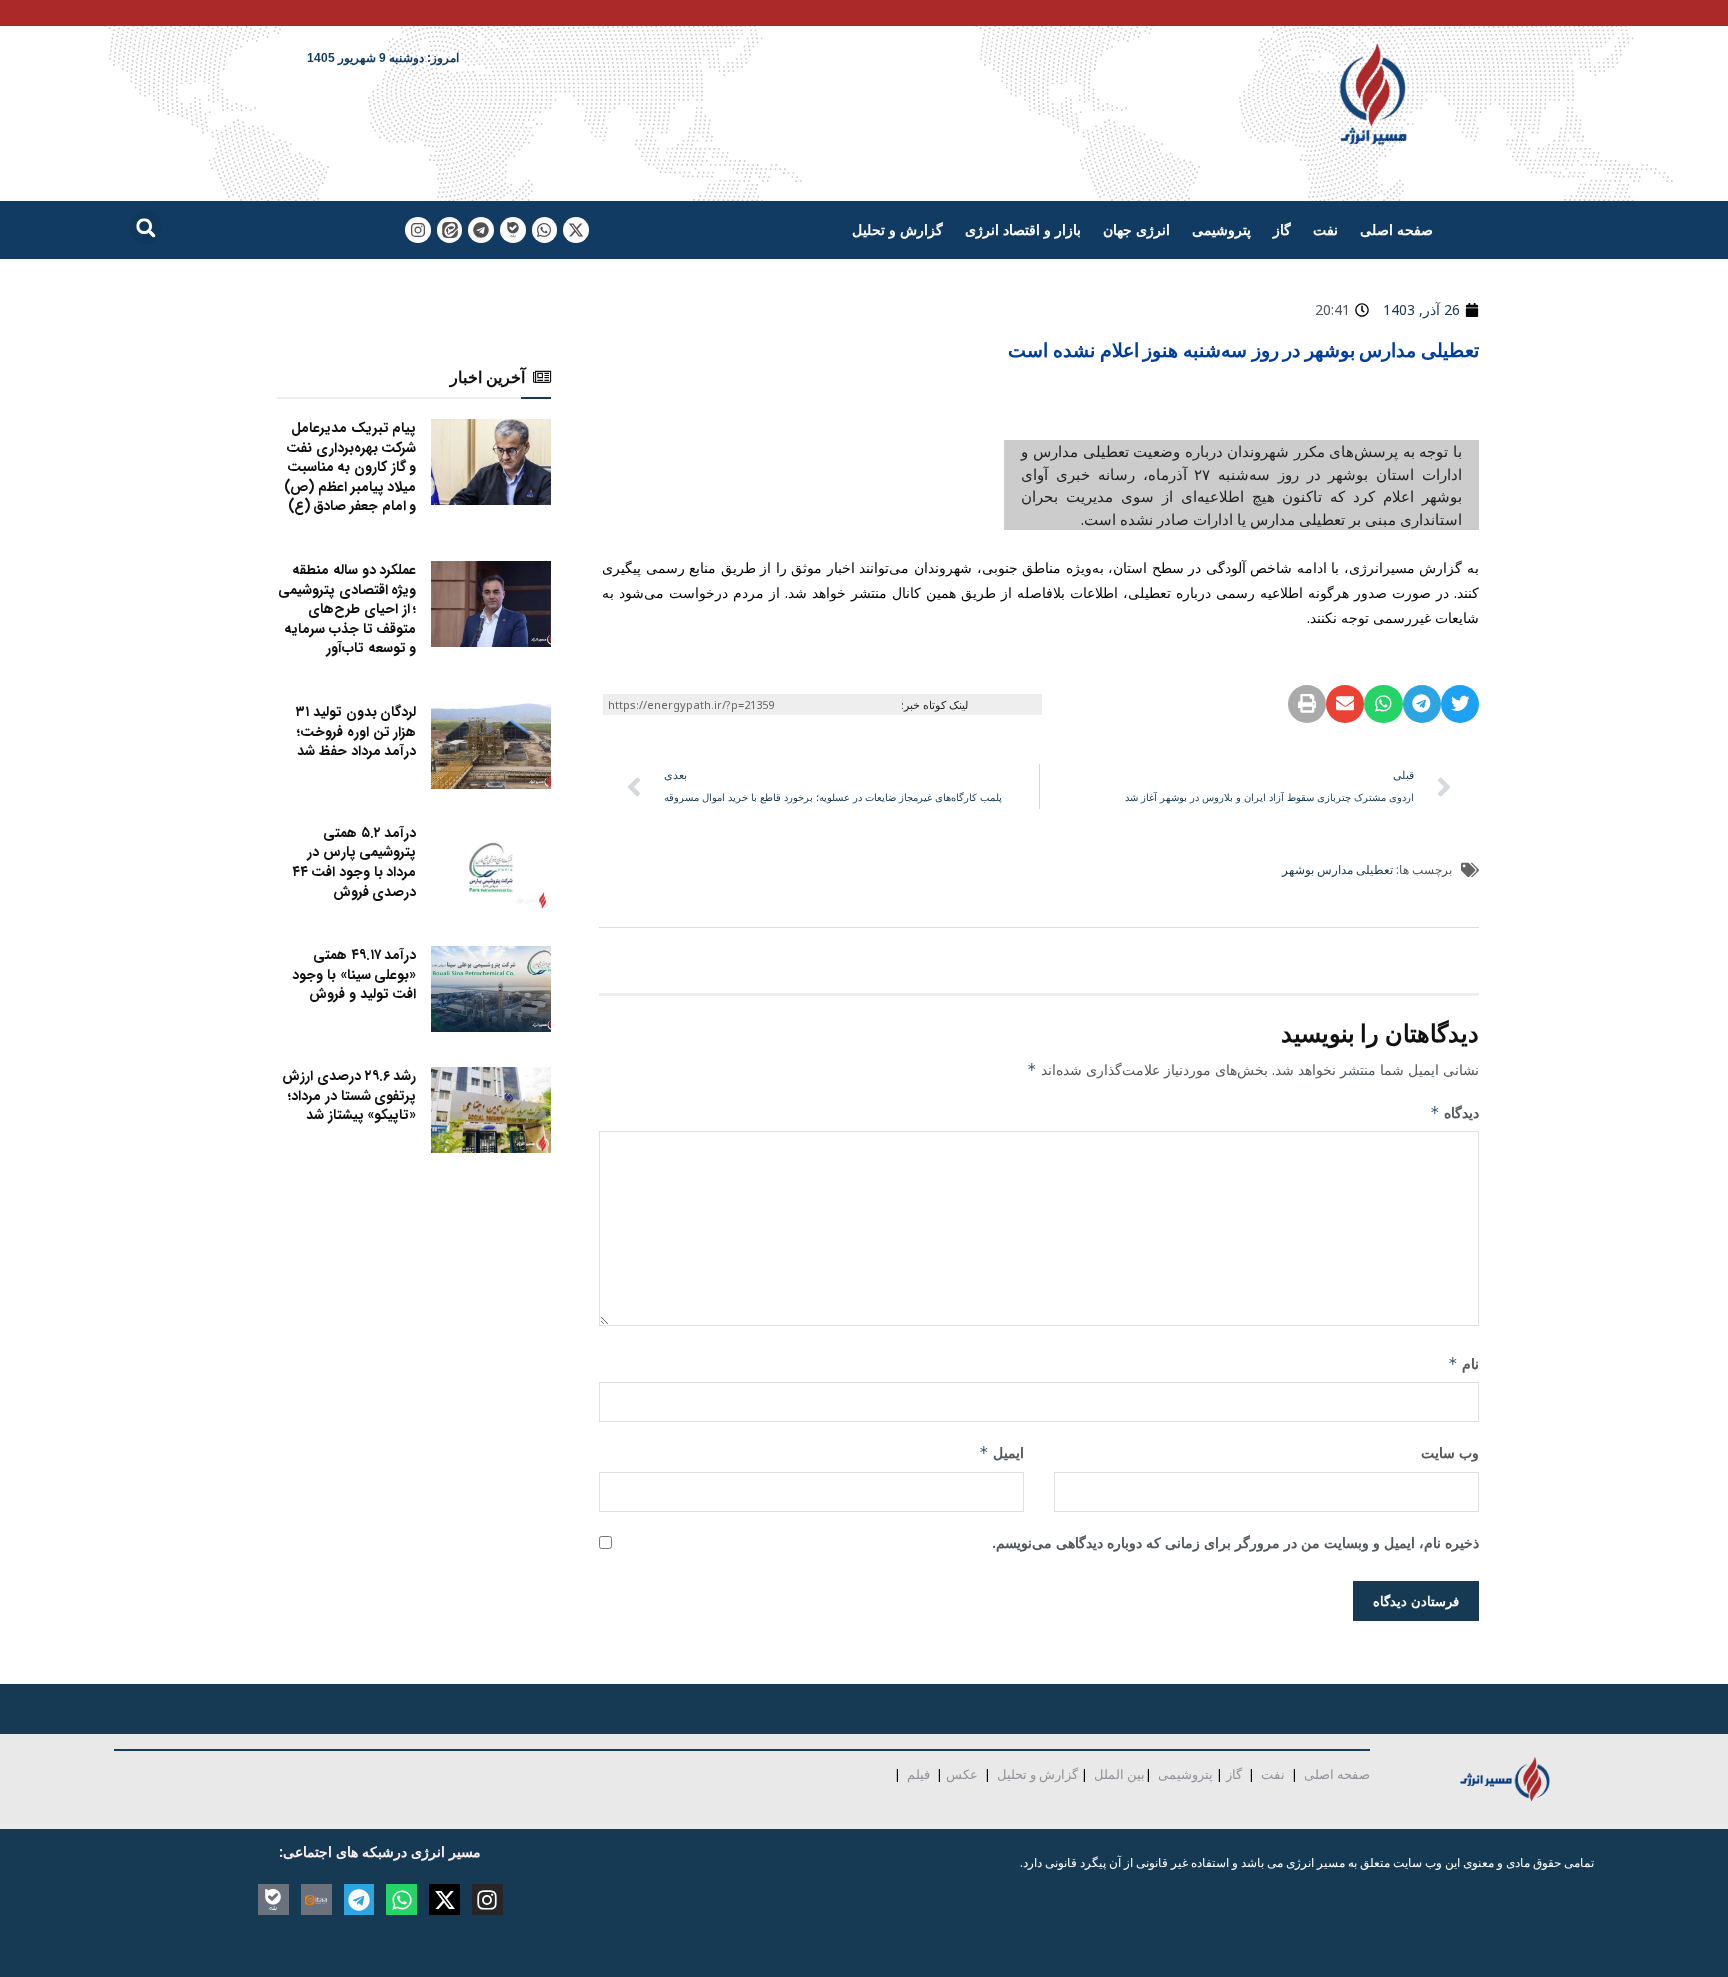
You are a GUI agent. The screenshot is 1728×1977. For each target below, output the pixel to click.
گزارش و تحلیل (897, 229)
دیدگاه (1454, 1112)
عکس (962, 1774)
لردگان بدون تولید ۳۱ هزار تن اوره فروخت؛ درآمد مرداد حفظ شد (356, 731)
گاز (1282, 229)
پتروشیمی (1221, 229)
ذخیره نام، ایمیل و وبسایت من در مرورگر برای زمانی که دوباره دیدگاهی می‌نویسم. (1235, 1542)
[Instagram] (418, 230)
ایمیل (1001, 1452)
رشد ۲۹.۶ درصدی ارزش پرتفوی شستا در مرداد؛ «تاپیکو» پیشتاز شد (349, 1095)
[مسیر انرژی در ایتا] (450, 230)
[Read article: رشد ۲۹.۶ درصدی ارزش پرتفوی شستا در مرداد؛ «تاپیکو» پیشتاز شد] (491, 1110)
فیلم (917, 1774)
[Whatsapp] (545, 230)
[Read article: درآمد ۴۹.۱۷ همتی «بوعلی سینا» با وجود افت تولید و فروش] (491, 989)
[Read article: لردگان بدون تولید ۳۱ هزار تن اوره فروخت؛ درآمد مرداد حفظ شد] (491, 746)
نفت (1325, 229)
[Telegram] (481, 230)
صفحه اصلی (1396, 229)
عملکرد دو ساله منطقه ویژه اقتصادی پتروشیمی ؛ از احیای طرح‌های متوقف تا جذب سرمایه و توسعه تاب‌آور (347, 609)
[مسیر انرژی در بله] (513, 230)
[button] (145, 227)
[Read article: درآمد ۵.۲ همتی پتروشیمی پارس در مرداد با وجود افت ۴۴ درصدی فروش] (491, 867)
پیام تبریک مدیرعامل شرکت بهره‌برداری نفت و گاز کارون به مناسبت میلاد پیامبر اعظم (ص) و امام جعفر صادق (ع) (350, 467)
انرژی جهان (1136, 229)
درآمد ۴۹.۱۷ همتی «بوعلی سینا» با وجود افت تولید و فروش (354, 974)
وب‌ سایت (1450, 1452)
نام (1463, 1363)
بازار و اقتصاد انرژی (1023, 229)
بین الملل (1119, 1774)
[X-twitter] (576, 230)
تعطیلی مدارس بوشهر (1337, 869)
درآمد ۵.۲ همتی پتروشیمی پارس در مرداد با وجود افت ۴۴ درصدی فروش (354, 862)
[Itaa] (316, 1899)
